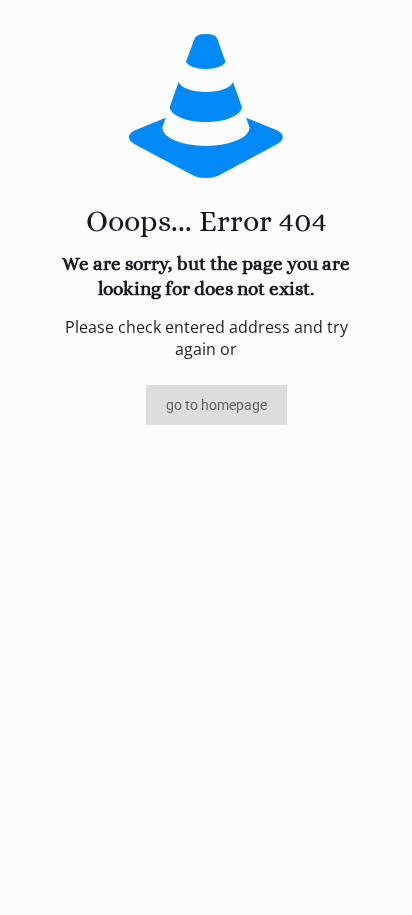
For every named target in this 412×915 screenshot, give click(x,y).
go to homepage (216, 405)
